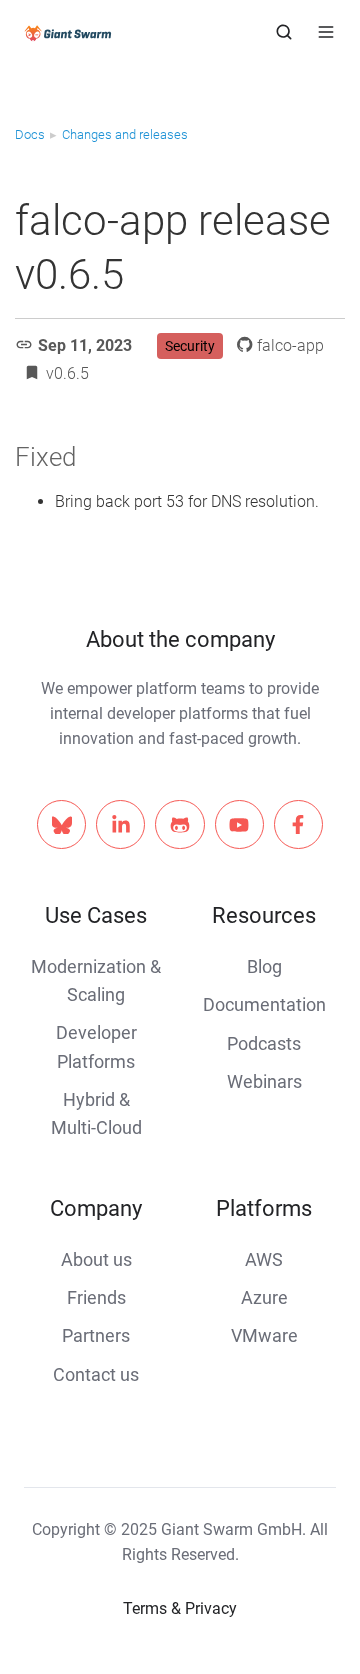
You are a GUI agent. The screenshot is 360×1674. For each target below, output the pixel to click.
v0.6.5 (67, 373)
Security (190, 346)
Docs (30, 134)
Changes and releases (125, 134)
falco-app (290, 345)
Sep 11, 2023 (85, 345)
